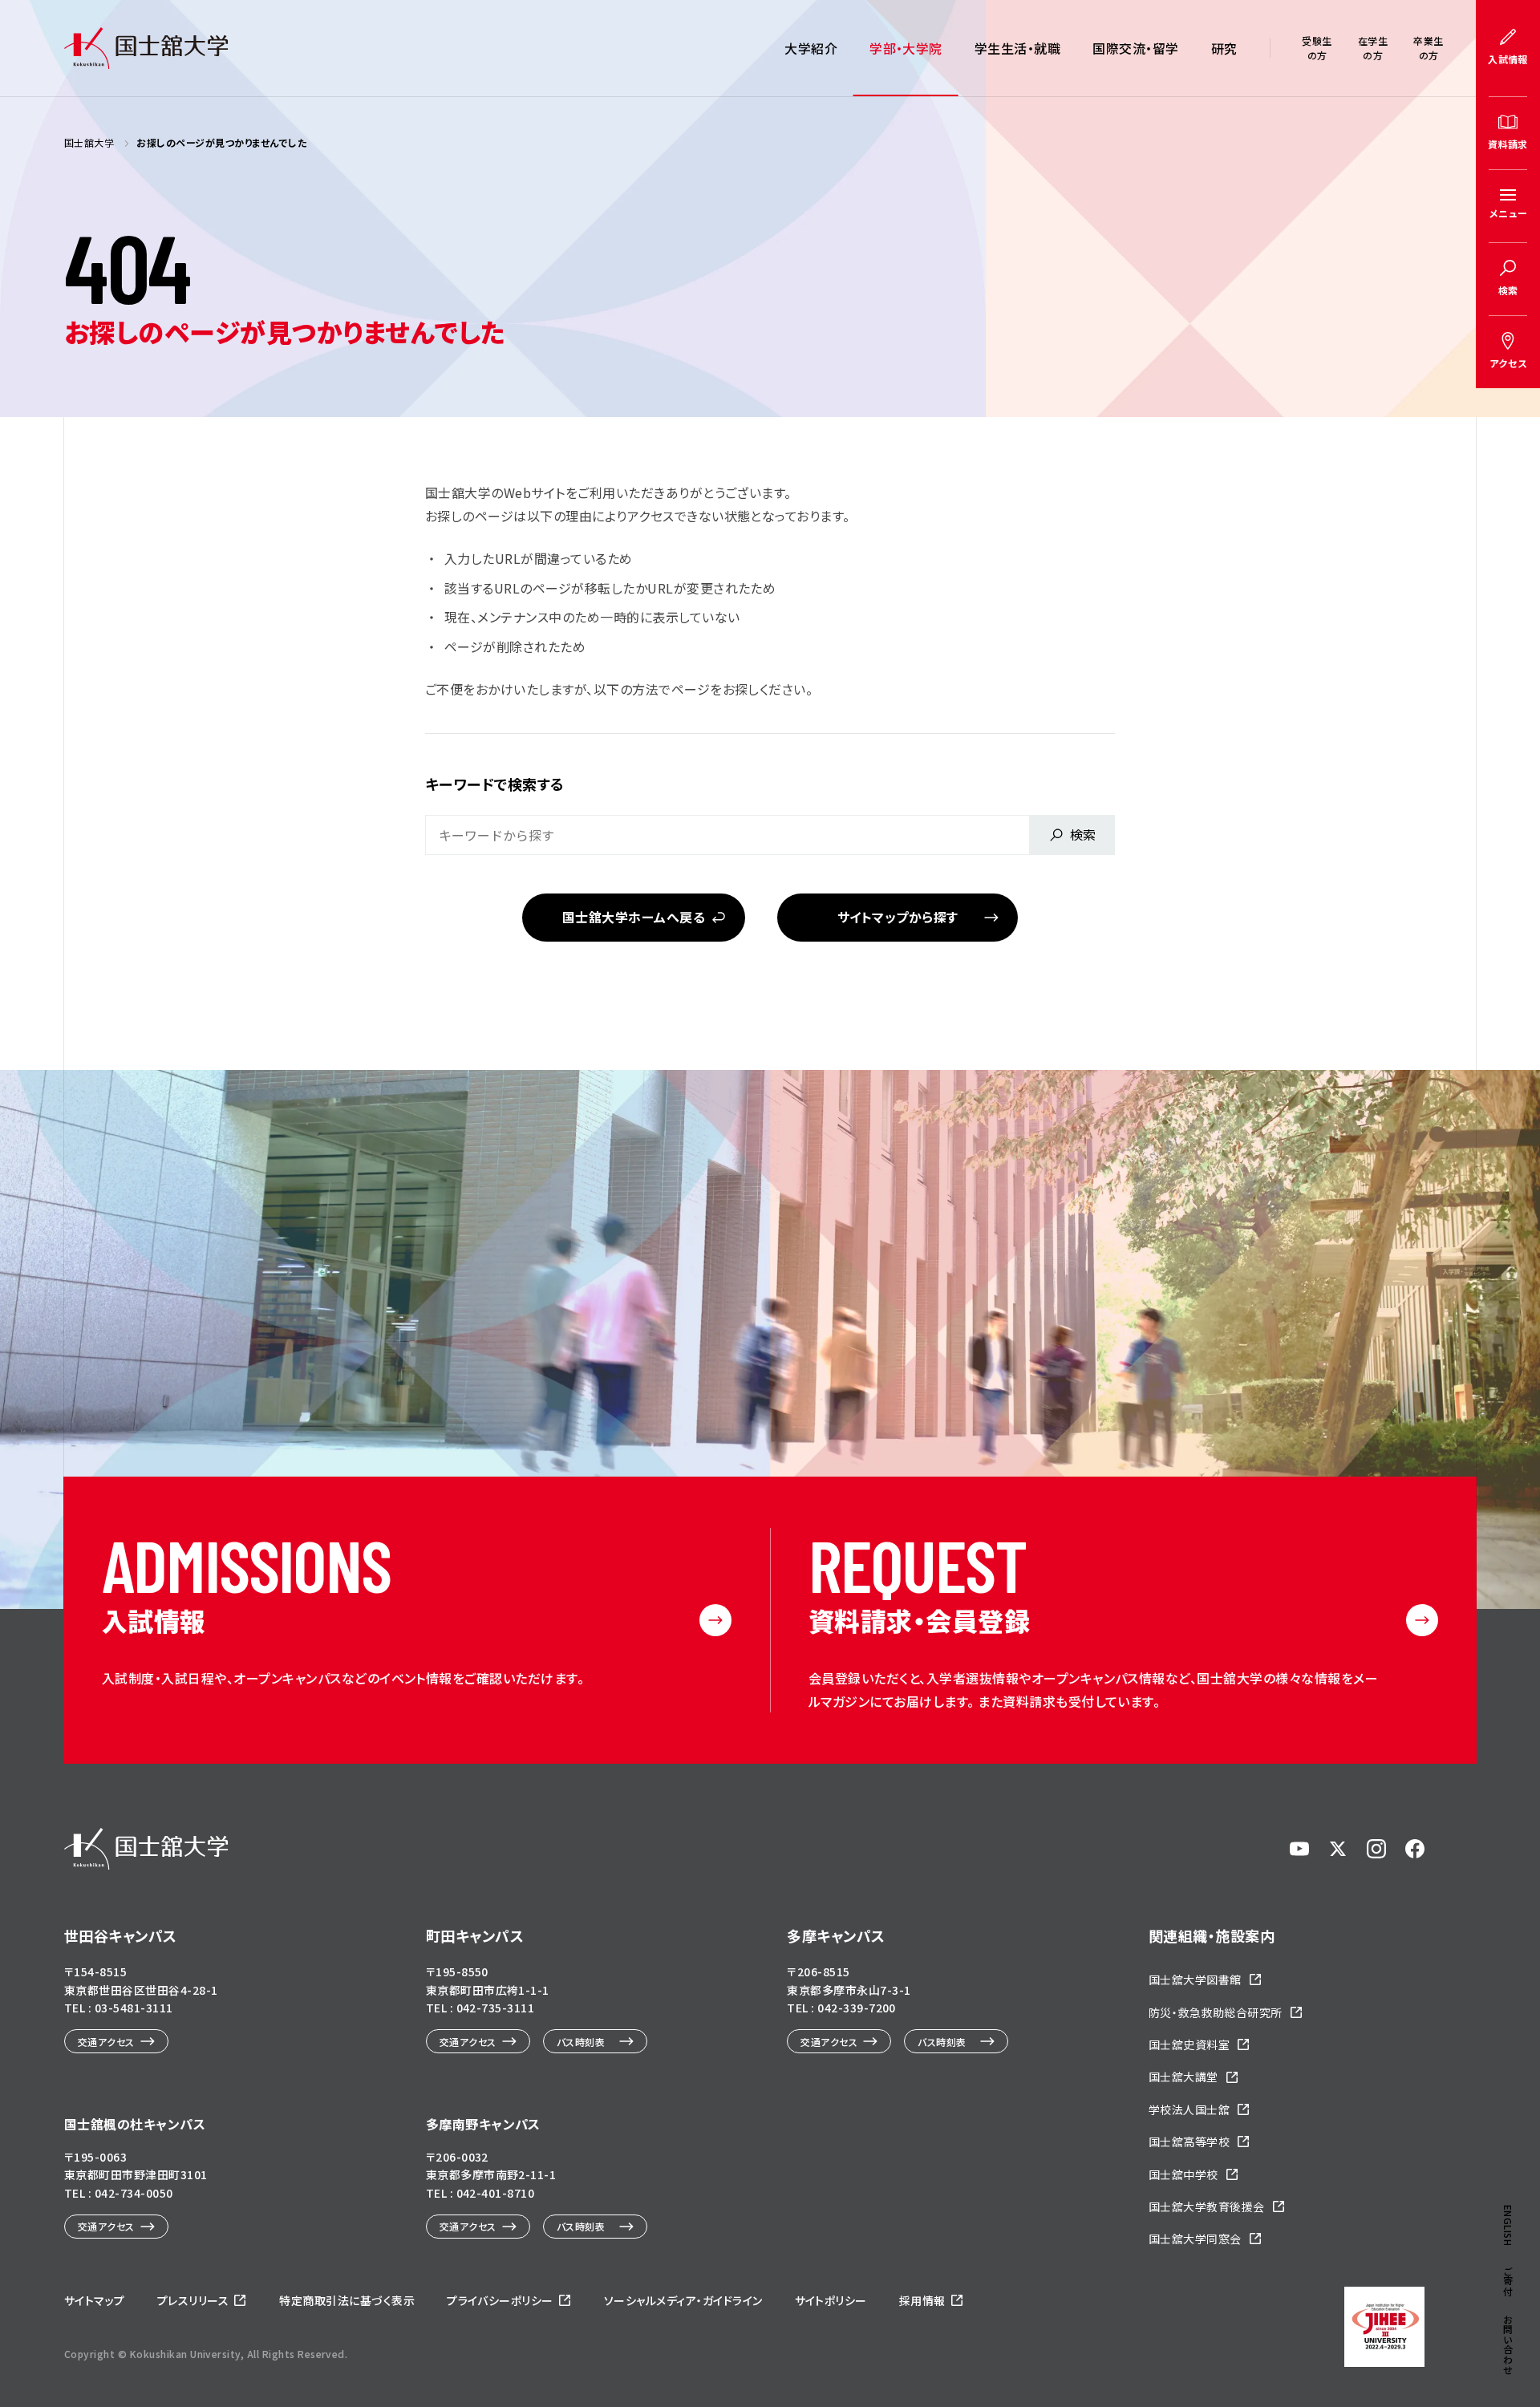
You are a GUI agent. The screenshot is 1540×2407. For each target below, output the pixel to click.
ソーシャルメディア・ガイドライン (683, 2300)
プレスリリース (193, 2300)
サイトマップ (95, 2300)
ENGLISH (1508, 2225)
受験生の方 (1317, 48)
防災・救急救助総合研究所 (1216, 2012)
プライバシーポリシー (500, 2300)
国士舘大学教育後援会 (1207, 2206)
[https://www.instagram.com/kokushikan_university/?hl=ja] (1376, 1849)
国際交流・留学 (1135, 48)
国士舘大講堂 (1183, 2077)
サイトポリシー (831, 2300)
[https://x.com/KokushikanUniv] (1338, 1849)
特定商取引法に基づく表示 (347, 2300)
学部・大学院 (906, 48)
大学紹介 (811, 48)
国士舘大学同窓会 (1195, 2239)
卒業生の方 (1428, 48)
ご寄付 (1508, 2281)
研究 (1224, 48)
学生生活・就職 (1017, 48)
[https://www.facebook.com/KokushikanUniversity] (1415, 1849)
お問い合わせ (1508, 2345)
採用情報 (922, 2300)
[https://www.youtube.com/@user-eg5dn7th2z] (1299, 1849)
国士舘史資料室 (1189, 2044)
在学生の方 (1373, 48)
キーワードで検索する (495, 784)
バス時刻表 (581, 2042)
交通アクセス (106, 2042)
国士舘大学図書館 (1195, 1979)
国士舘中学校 (1183, 2174)
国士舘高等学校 (1189, 2142)
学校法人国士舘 (1189, 2109)
